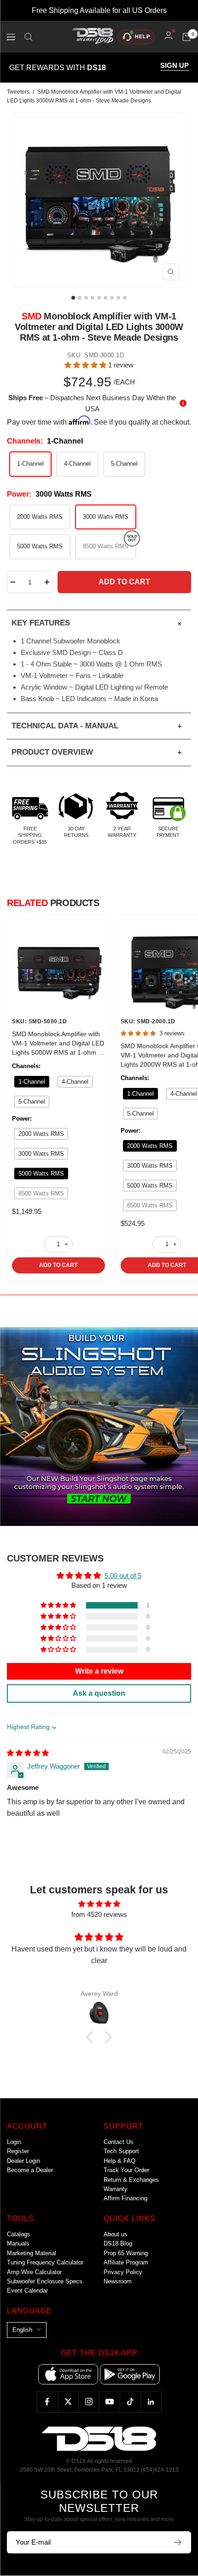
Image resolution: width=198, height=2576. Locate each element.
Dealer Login (23, 2161)
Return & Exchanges (131, 2180)
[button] (86, 365)
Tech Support (121, 2151)
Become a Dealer (30, 2170)
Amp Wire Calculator (34, 2272)
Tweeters (18, 92)
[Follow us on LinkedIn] (151, 2402)
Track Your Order (126, 2170)
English (22, 2330)
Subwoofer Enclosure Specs (45, 2281)
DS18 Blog (118, 2243)
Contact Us (119, 2142)
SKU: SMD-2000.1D (148, 1021)
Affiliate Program (126, 2262)
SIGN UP (175, 66)
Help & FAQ (119, 2161)
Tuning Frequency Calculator (45, 2262)
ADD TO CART (58, 1265)
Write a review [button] (99, 1671)
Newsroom (118, 2281)
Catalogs (19, 2234)
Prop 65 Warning (126, 2253)
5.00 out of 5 (123, 1576)
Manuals (18, 2243)
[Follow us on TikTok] (130, 2402)
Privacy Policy (123, 2272)
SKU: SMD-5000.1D (39, 1021)
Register (18, 2151)
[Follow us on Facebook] (47, 2402)
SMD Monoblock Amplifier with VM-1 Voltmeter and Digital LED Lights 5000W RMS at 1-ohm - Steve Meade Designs (58, 1044)
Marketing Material (32, 2253)
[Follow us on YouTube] (109, 2402)
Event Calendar (27, 2291)
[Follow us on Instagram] (89, 2402)
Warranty (116, 2189)
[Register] (178, 2542)
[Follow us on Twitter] (68, 2402)
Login (14, 2142)
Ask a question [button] (99, 1693)
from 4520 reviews (99, 1914)
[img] (28, 1753)
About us (116, 2234)
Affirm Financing (125, 2198)
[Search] (29, 37)
